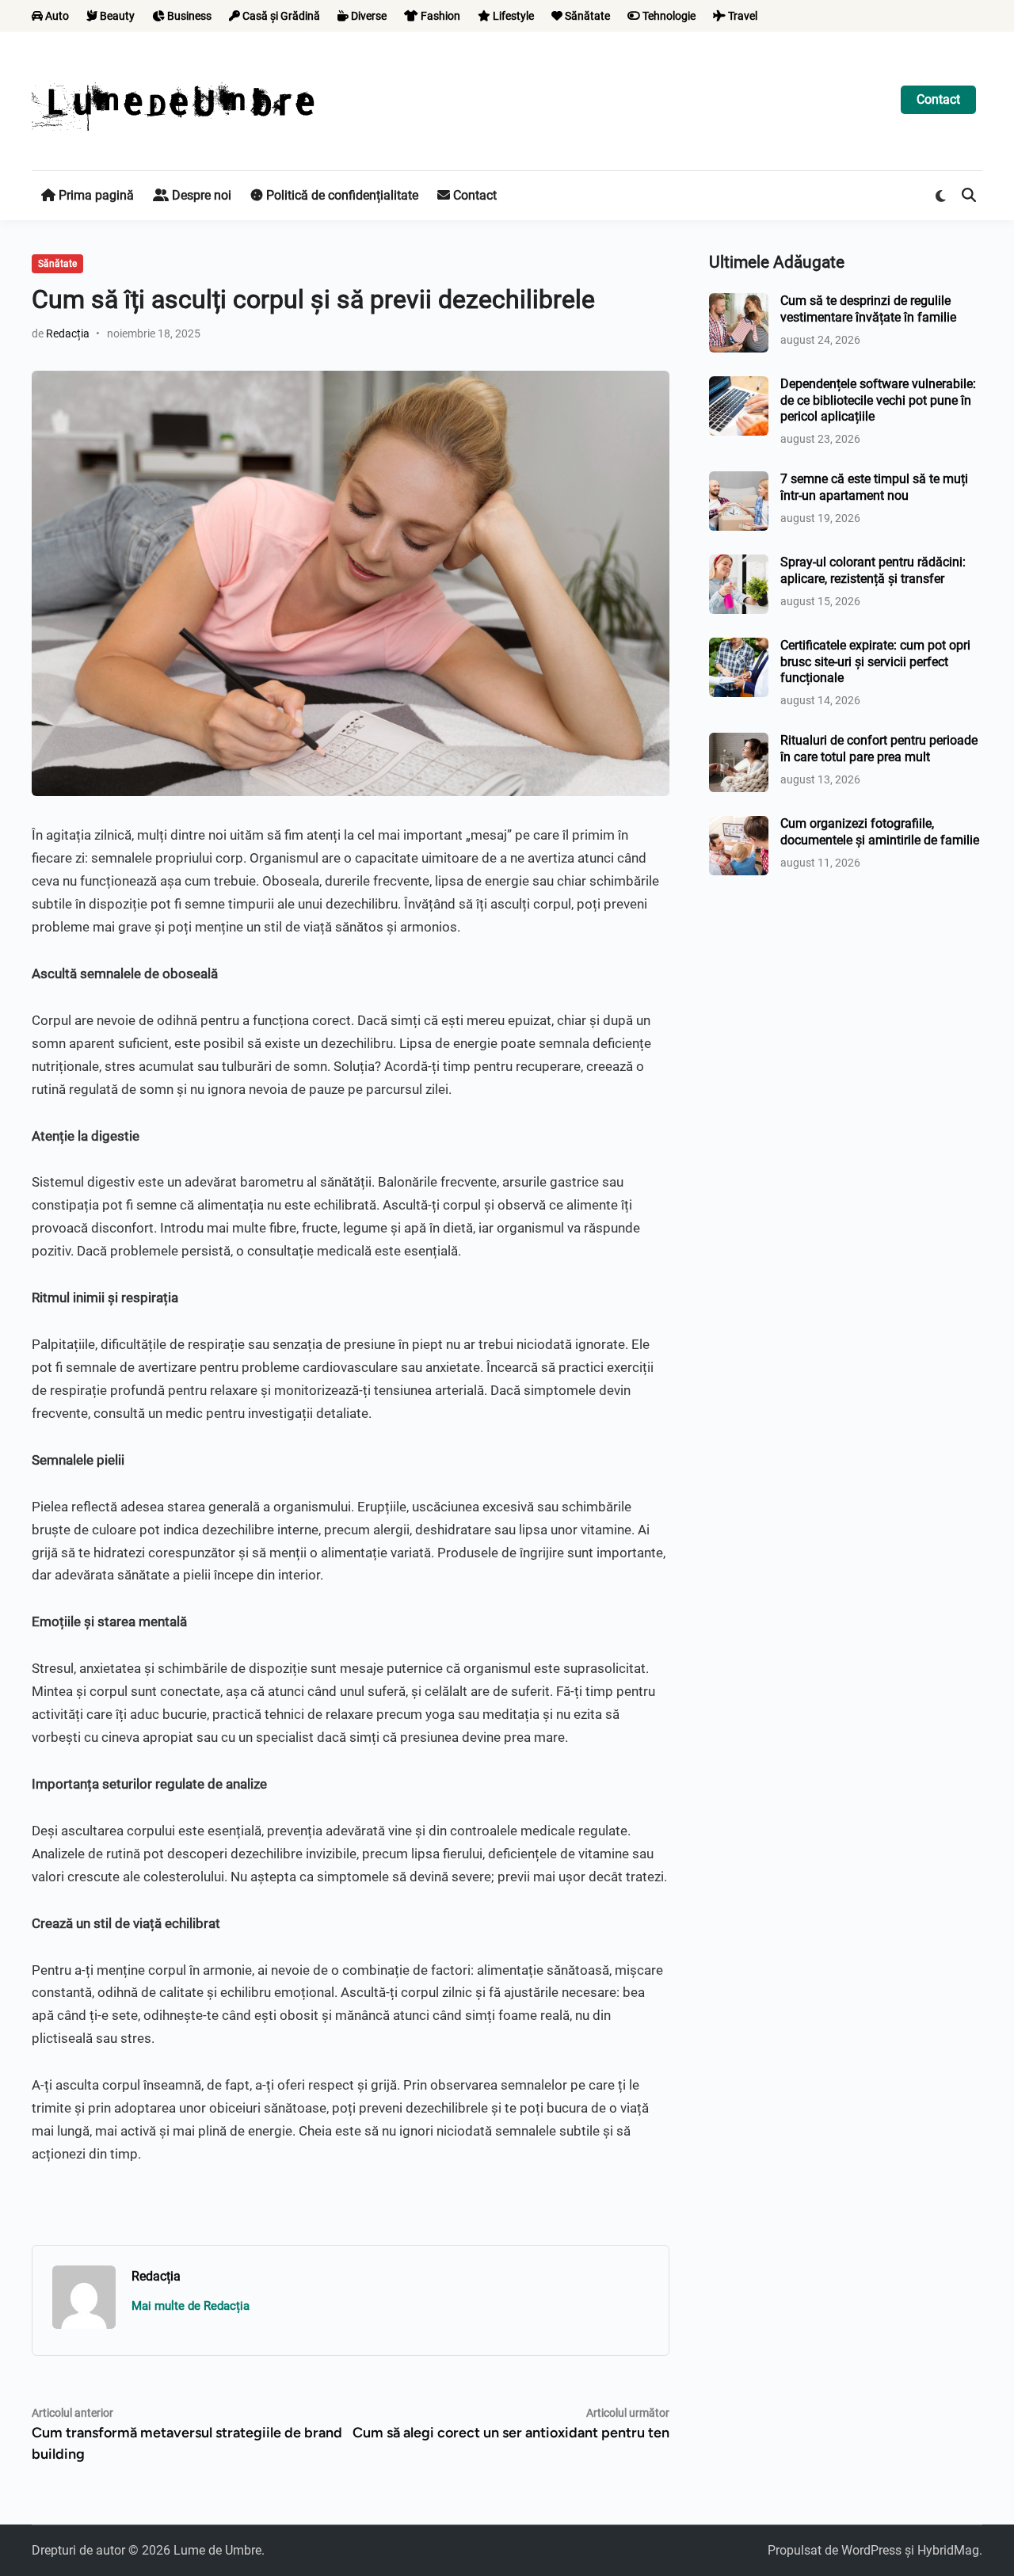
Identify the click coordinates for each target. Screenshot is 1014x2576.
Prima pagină (95, 195)
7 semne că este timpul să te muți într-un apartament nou (874, 487)
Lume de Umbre (217, 2550)
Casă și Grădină (280, 16)
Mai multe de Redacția (191, 2306)
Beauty (116, 16)
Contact (938, 99)
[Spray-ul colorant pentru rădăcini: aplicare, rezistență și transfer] (739, 564)
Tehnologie (668, 16)
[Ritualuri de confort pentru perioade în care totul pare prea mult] (739, 742)
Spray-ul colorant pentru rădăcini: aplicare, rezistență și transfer (873, 570)
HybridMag (948, 2550)
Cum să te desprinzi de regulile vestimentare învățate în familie (868, 309)
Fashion (439, 16)
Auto (56, 16)
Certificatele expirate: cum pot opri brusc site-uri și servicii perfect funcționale (875, 661)
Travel (741, 16)
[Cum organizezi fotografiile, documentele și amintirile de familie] (739, 825)
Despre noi (200, 195)
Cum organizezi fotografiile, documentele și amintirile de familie (880, 831)
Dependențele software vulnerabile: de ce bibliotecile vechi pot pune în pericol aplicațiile (878, 400)
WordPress (871, 2550)
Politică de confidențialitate (341, 195)
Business (188, 16)
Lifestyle (512, 16)
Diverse (368, 16)
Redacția (68, 333)
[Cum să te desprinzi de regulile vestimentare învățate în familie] (739, 302)
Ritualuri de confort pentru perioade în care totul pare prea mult (879, 748)
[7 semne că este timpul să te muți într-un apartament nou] (739, 480)
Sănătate (586, 16)
